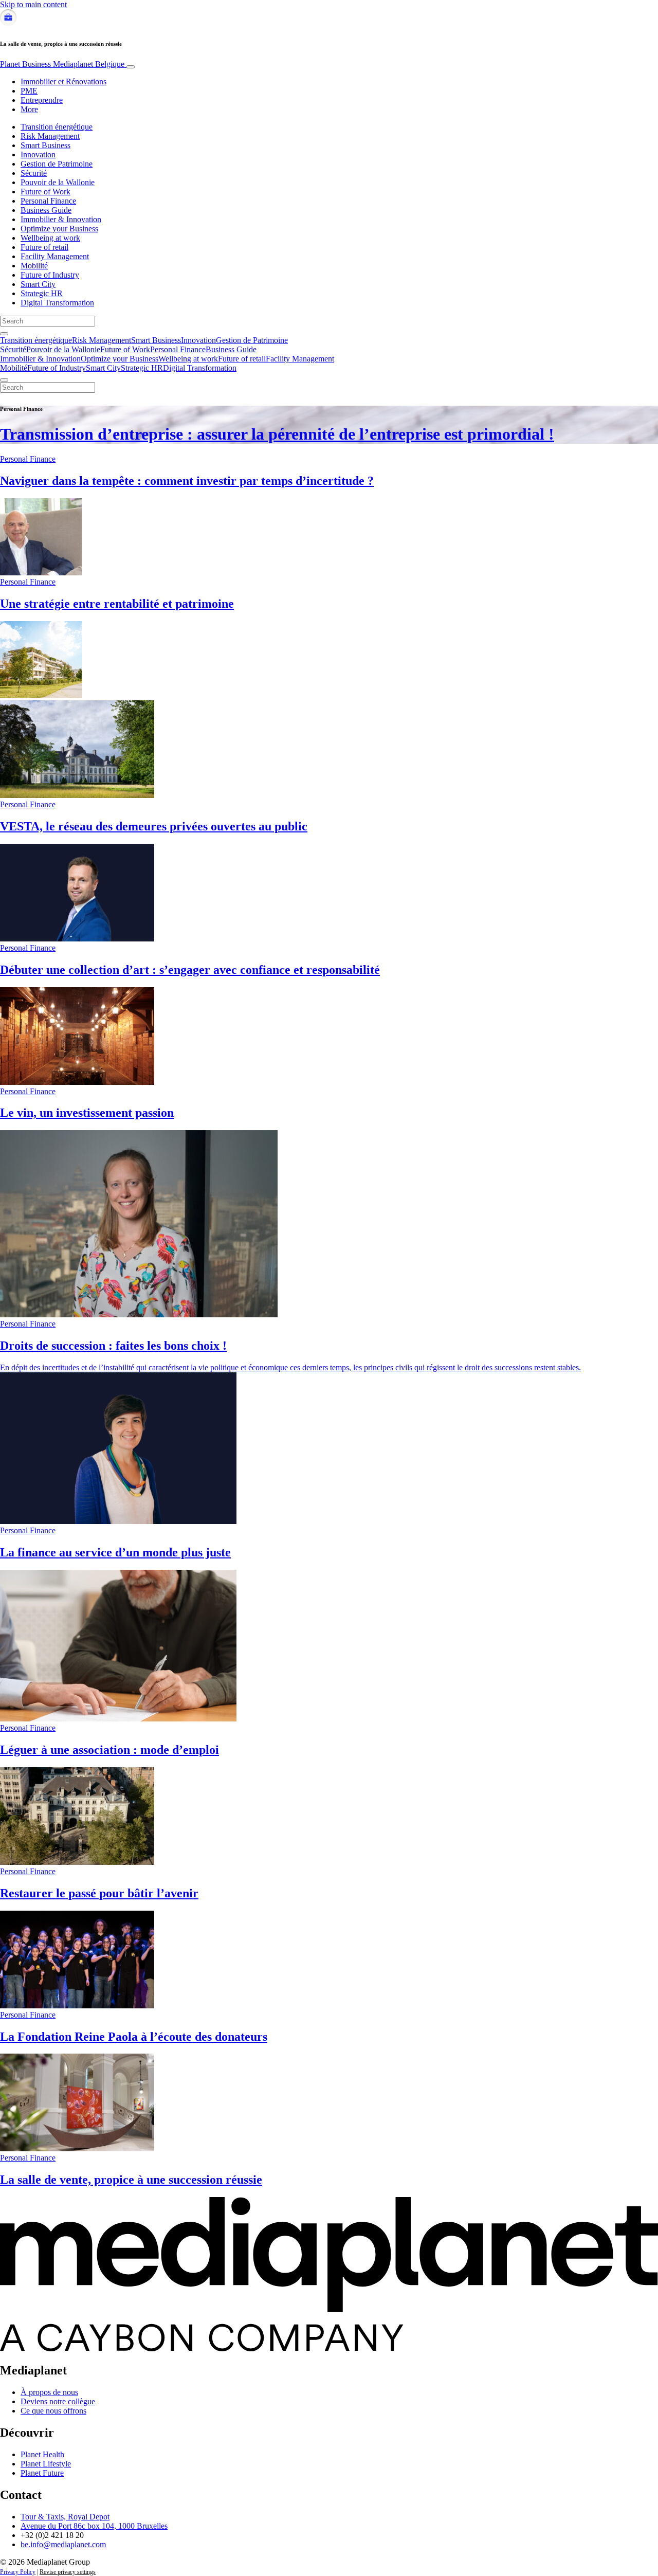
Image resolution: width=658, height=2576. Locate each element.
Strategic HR (42, 293)
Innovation (38, 155)
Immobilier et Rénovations (63, 81)
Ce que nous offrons (53, 2411)
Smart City (38, 284)
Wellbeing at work (50, 238)
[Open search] (4, 334)
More (29, 109)
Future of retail (44, 247)
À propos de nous (49, 2392)
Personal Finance (48, 201)
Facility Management (55, 256)
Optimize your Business (59, 229)
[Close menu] (4, 380)
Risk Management (50, 136)
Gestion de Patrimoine (57, 164)
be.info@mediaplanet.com (63, 2544)
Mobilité (34, 266)
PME (29, 91)
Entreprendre (42, 100)
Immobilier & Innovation (61, 219)
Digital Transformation (57, 303)
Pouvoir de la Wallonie (58, 182)
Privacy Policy (18, 2572)
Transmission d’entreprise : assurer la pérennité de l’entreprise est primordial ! (277, 434)
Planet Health (42, 2454)
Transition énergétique (57, 127)
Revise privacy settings (68, 2572)
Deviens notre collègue (58, 2401)
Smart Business (45, 145)
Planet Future (42, 2473)
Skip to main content (33, 4)
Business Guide (46, 210)
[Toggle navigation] (131, 67)
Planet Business (62, 64)
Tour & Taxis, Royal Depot (65, 2517)
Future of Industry (50, 275)
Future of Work (45, 192)
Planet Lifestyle (46, 2464)
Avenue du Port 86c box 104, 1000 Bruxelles (94, 2526)
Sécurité (34, 173)
